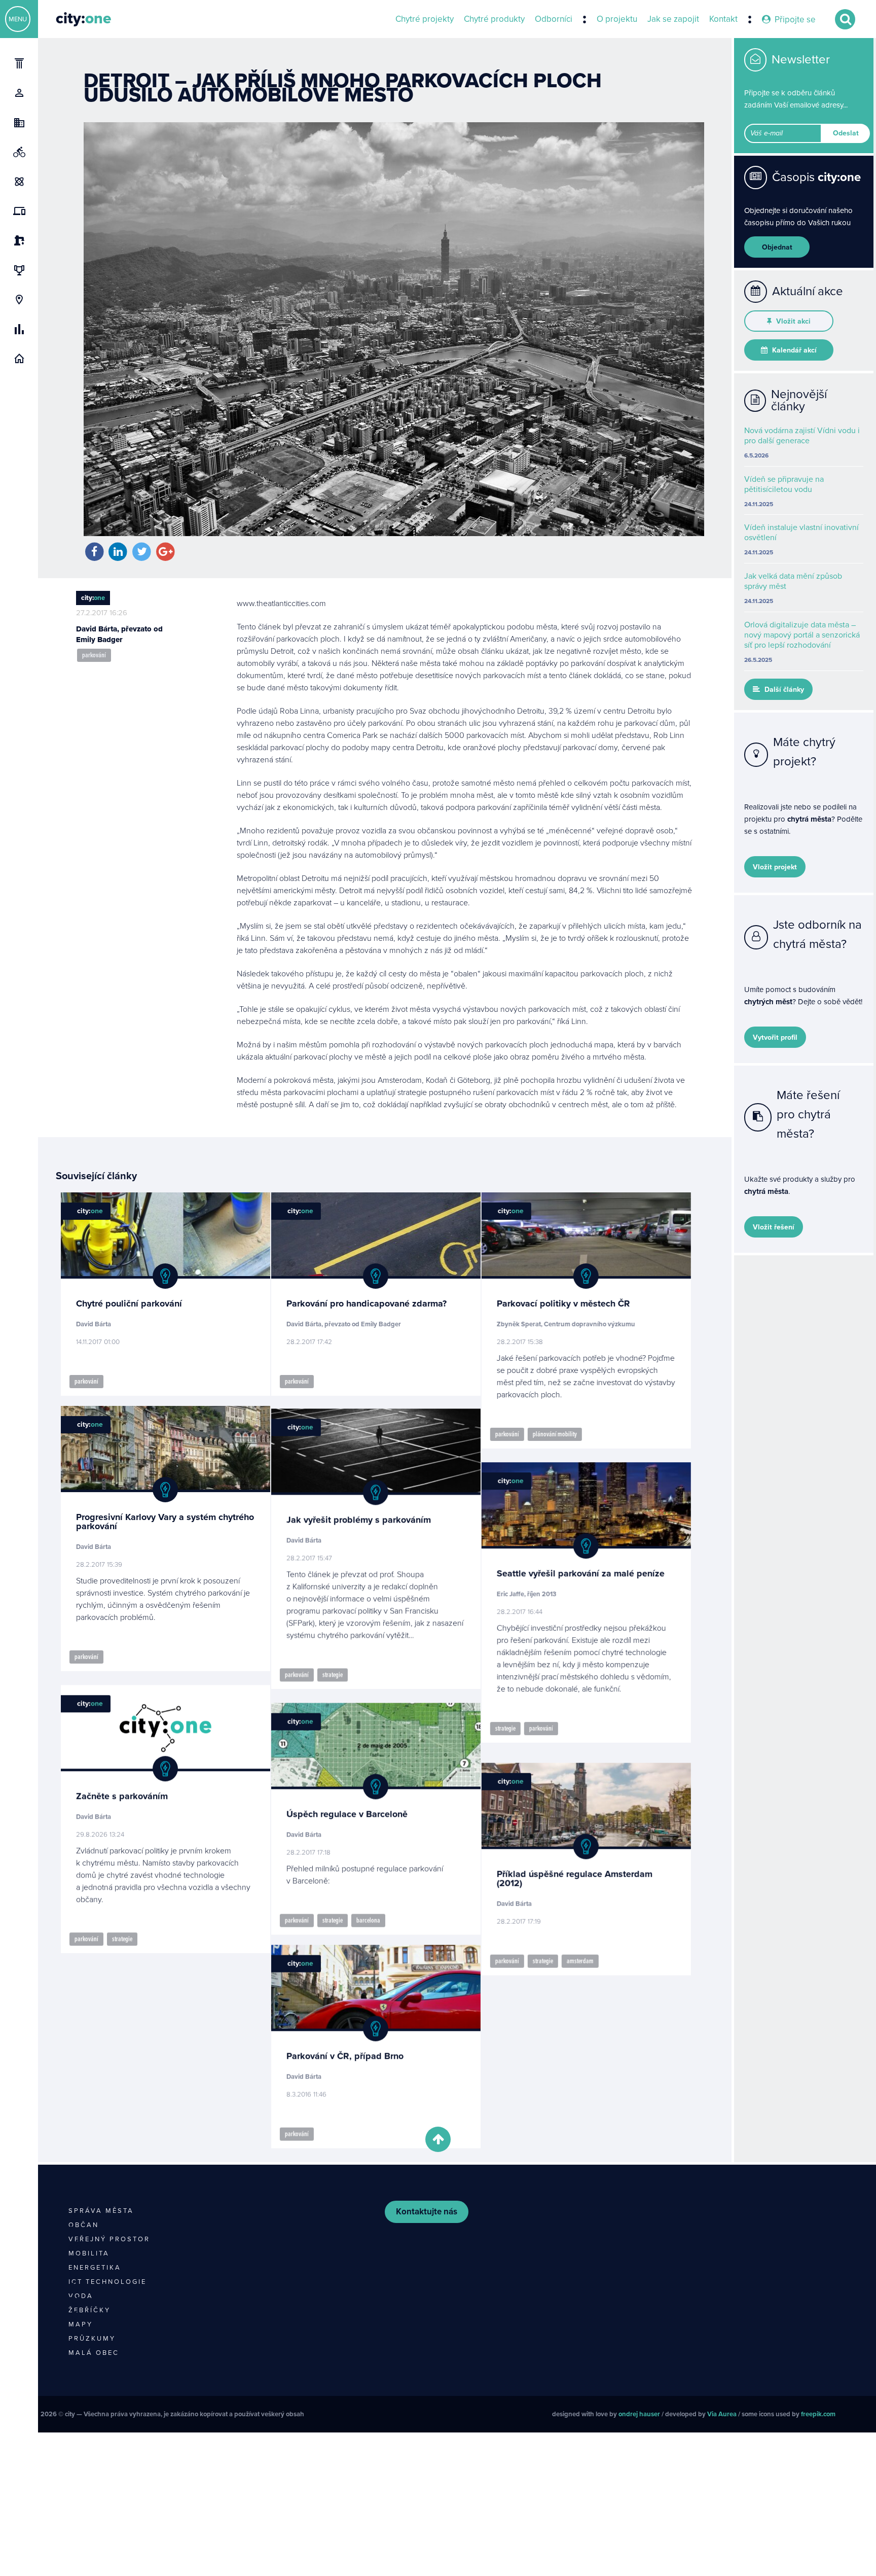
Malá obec (94, 2353)
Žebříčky (89, 2310)
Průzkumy (92, 2339)
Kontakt (723, 19)
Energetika (95, 2268)
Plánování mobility (573, 1434)
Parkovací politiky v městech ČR (581, 1303)
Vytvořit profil (775, 1037)
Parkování (94, 655)
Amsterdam (598, 1948)
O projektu (617, 19)
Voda (81, 2296)
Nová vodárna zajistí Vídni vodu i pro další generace (802, 436)
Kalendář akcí (793, 350)
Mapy (81, 2324)
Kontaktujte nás (427, 2212)
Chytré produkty (494, 19)
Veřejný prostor (109, 2239)
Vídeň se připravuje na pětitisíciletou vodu (784, 484)
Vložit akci (792, 321)
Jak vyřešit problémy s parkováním (367, 1517)
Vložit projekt (775, 867)
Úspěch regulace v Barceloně (356, 1808)
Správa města (101, 2211)
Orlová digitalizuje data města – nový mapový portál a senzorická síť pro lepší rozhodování (802, 635)
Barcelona (377, 1914)
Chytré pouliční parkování (129, 1303)
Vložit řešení (774, 1227)
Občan (84, 2225)
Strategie (341, 1672)
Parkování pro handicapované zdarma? (375, 1303)
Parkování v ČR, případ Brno (354, 2050)
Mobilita (89, 2253)
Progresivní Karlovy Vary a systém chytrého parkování (165, 1522)
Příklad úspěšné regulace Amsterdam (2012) (592, 1865)
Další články (783, 690)
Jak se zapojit (673, 19)
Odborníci (554, 19)
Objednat (777, 247)
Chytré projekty (425, 19)
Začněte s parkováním (122, 1792)
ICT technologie (107, 2282)
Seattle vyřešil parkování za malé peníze (598, 1570)
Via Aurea (722, 2414)
